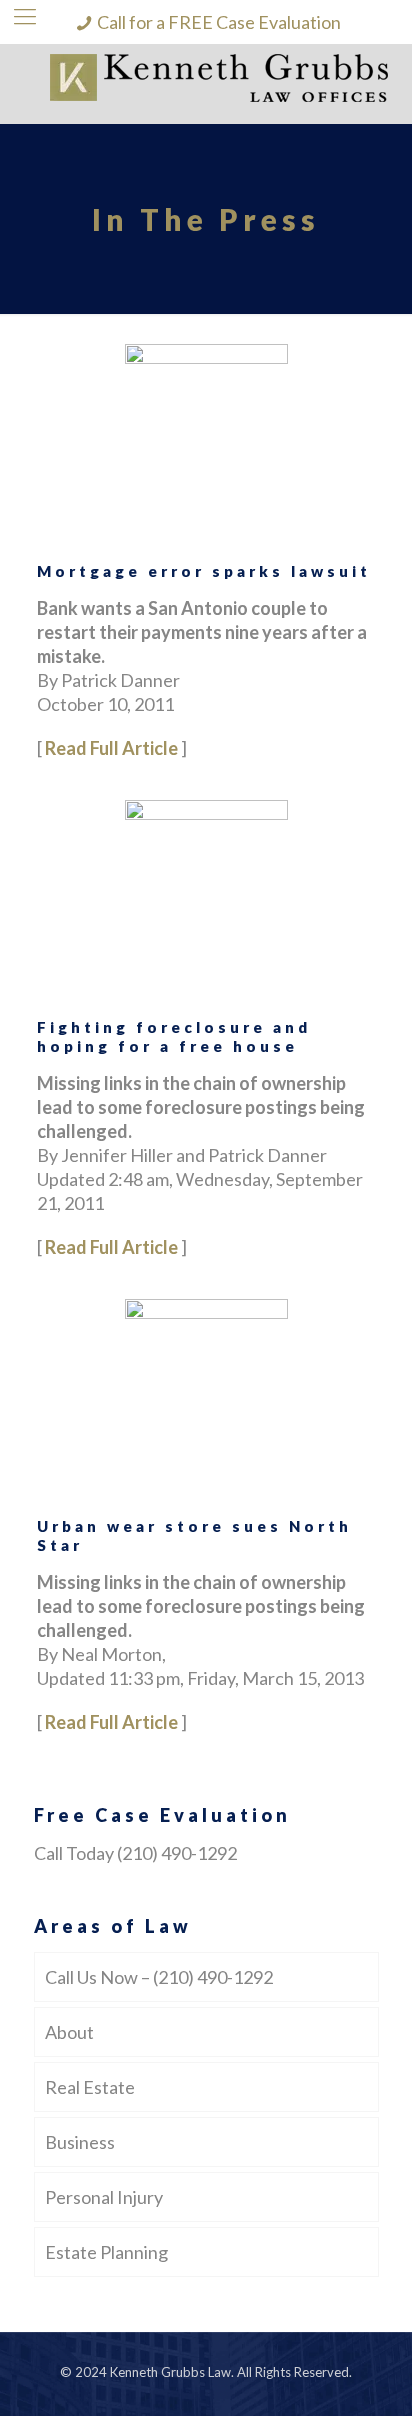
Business (80, 2142)
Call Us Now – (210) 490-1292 (159, 1977)
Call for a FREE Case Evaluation (218, 22)
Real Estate (90, 2087)
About (69, 2032)
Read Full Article (111, 748)
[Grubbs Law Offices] (206, 84)
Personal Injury (104, 2197)
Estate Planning (106, 2252)
